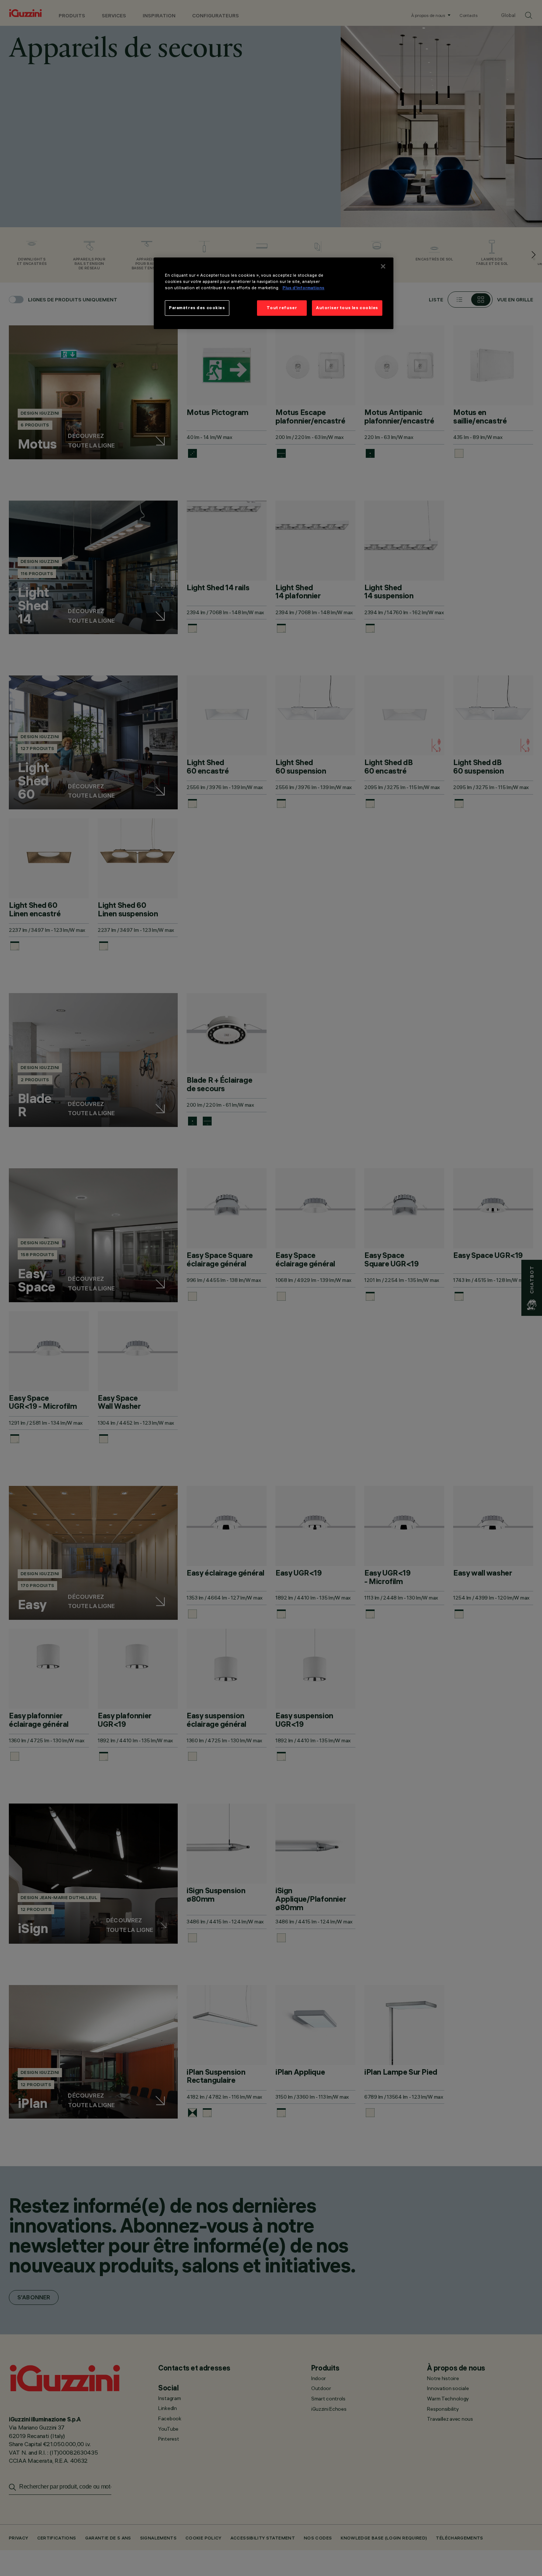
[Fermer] (383, 266)
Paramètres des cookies (197, 308)
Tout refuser (282, 308)
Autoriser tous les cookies (347, 308)
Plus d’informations (303, 288)
